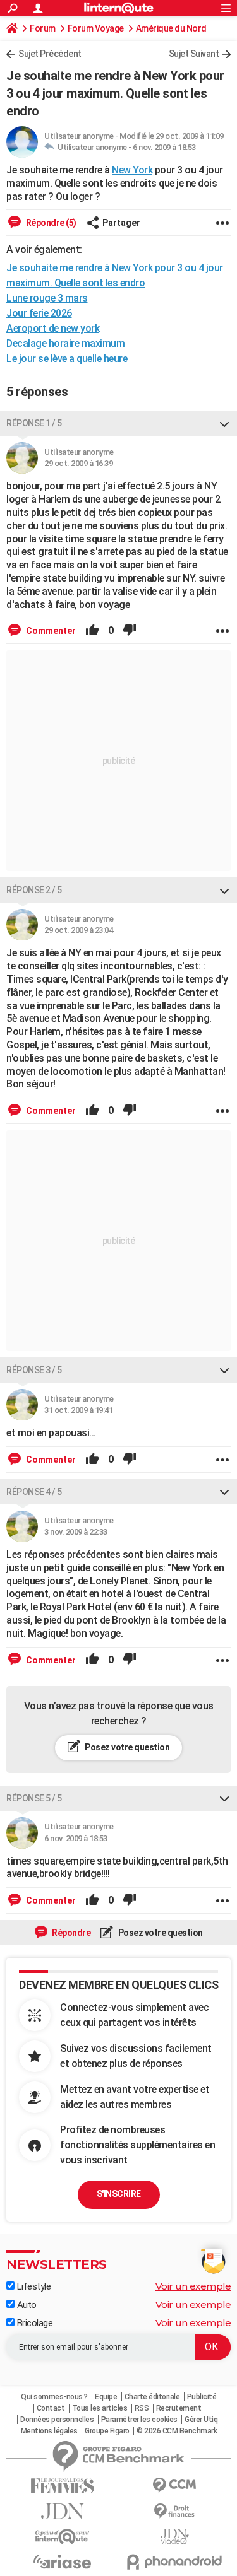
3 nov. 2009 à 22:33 (76, 1532)
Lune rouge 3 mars (47, 298)
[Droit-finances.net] (175, 2511)
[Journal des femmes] (63, 2486)
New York (132, 170)
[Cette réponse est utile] (92, 631)
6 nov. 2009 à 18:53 (164, 147)
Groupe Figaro (107, 2431)
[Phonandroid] (175, 2562)
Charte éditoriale (152, 2397)
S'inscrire (119, 2194)
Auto (26, 2305)
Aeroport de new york (53, 328)
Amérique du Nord (171, 28)
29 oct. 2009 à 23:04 (78, 930)
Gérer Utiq (201, 2420)
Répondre (71, 1933)
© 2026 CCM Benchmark (177, 2431)
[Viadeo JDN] (175, 2537)
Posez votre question (127, 1747)
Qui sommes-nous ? (54, 2397)
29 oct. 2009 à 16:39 (78, 463)
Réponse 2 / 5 (34, 890)
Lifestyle (33, 2286)
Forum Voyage (96, 28)
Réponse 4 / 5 (34, 1492)
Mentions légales (49, 2431)
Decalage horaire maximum (65, 343)
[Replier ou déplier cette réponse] (224, 423)
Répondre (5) (50, 223)
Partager (121, 223)
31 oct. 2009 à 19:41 (78, 1410)
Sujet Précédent (50, 54)
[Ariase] (63, 2561)
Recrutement (179, 2408)
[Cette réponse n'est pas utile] (130, 631)
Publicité (202, 2397)
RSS (142, 2408)
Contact (51, 2408)
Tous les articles (100, 2408)
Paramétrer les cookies (139, 2420)
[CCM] (175, 2485)
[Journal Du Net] (63, 2511)
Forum (43, 28)
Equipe (106, 2397)
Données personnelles (57, 2420)
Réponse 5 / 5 (34, 1798)
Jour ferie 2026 (39, 313)
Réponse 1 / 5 (34, 423)
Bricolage (33, 2323)
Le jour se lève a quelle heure (67, 359)
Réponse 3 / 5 (34, 1370)
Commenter (50, 631)
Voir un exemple (193, 2286)
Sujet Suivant (194, 54)
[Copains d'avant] (63, 2537)
